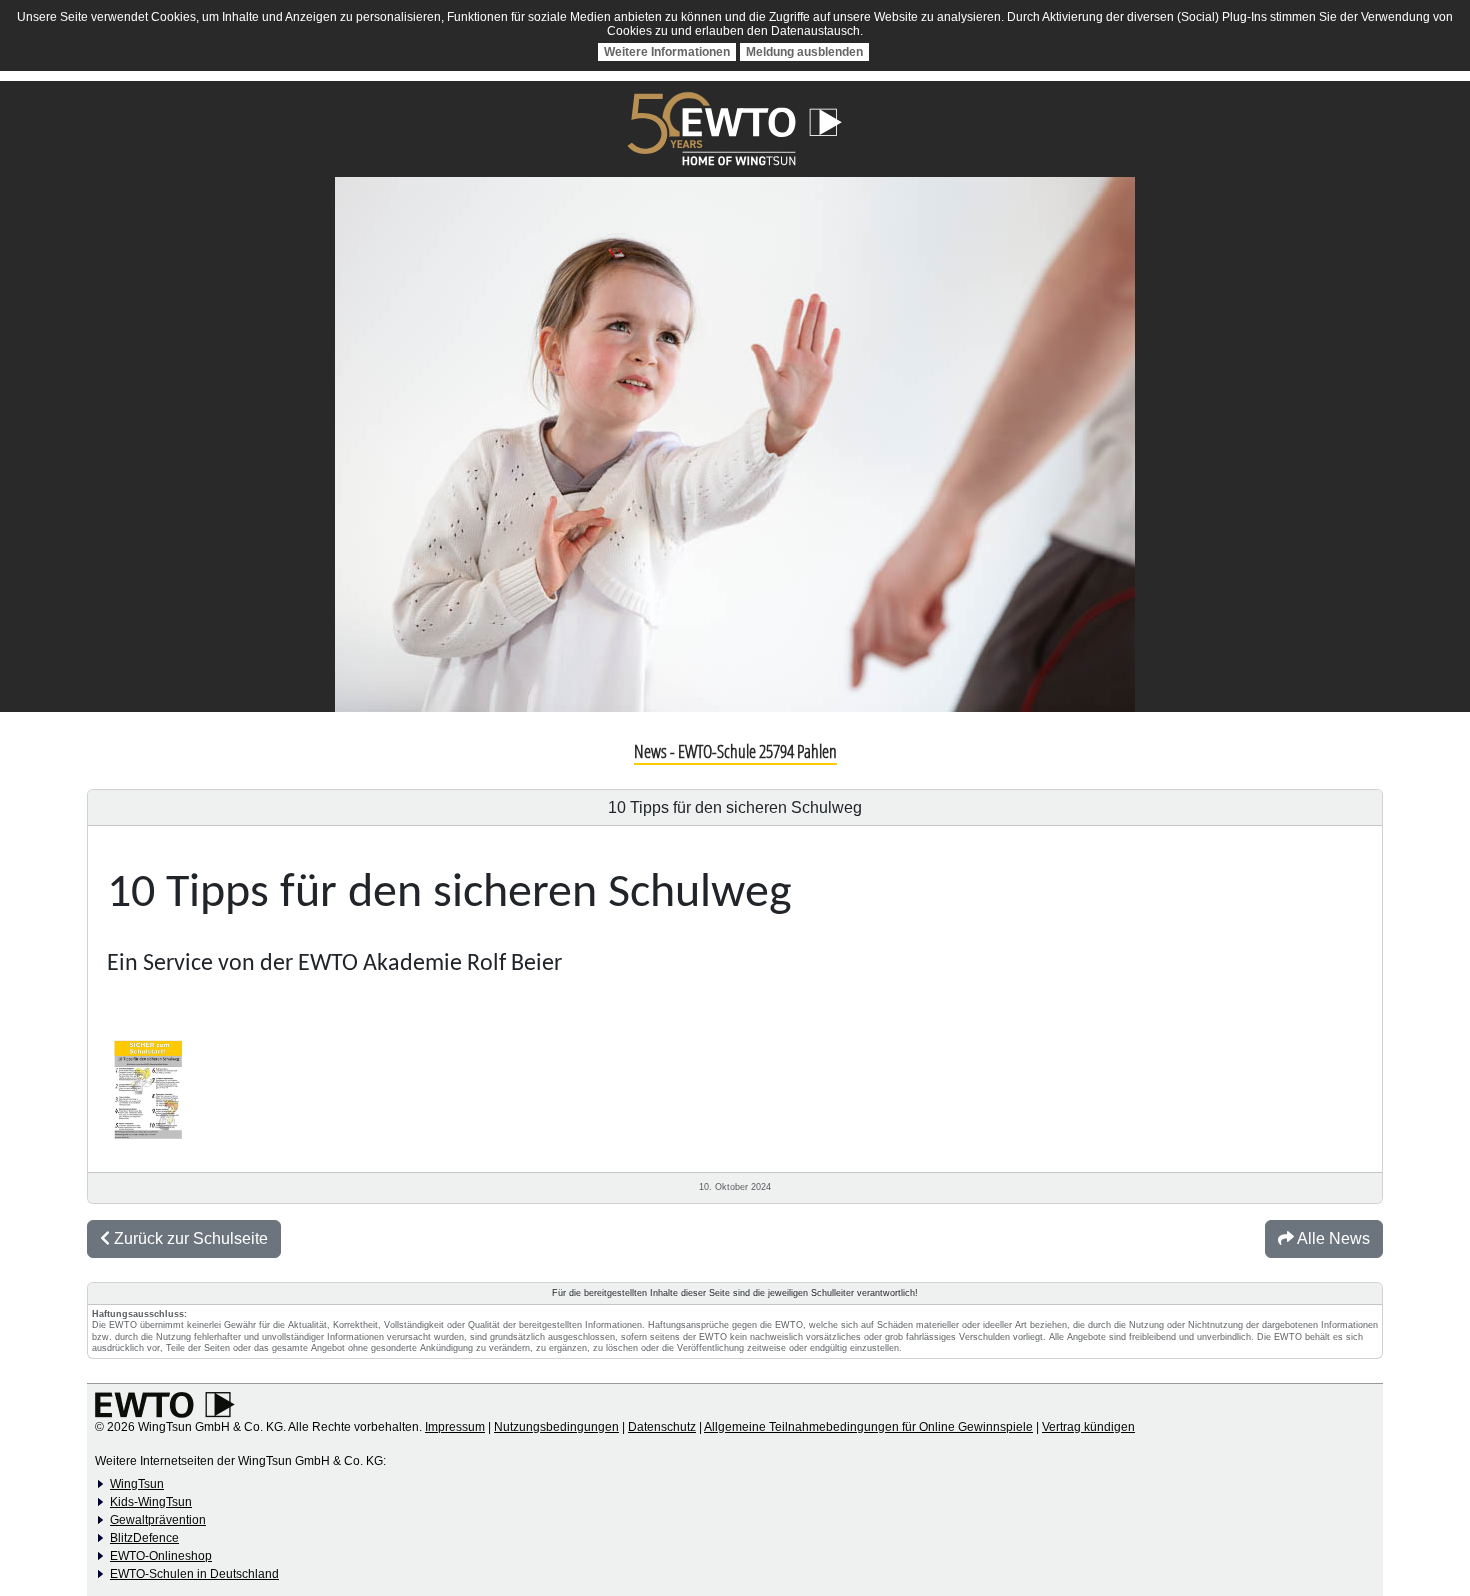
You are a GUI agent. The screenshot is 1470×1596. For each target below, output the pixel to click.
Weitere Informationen (667, 52)
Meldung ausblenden (804, 52)
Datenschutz (662, 1427)
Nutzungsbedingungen (556, 1427)
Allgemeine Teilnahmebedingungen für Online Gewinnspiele (868, 1427)
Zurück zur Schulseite (189, 1238)
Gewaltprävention (158, 1520)
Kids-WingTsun (151, 1502)
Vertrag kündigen (1088, 1427)
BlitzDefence (144, 1538)
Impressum (455, 1427)
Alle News (1332, 1238)
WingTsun (137, 1484)
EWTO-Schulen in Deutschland (194, 1574)
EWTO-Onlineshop (161, 1556)
